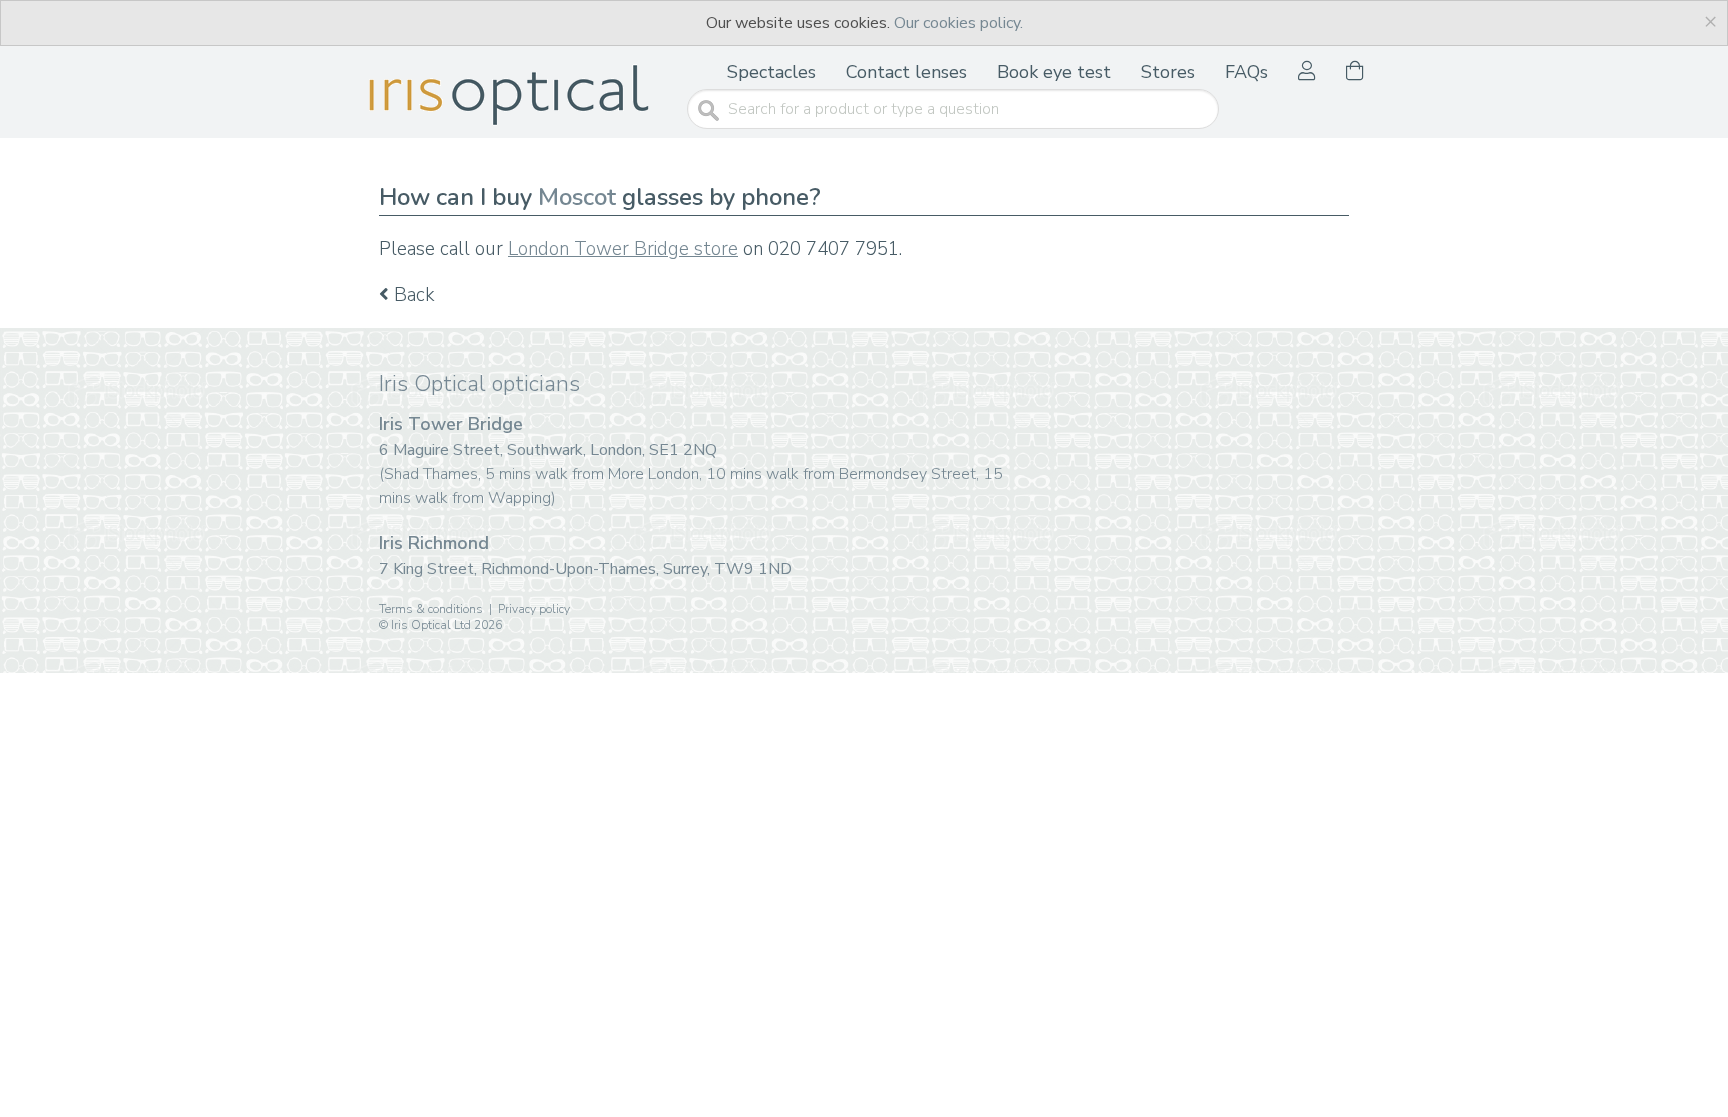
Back (412, 295)
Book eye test (1054, 72)
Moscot (577, 197)
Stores (1168, 72)
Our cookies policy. (958, 23)
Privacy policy (534, 609)
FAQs (1246, 72)
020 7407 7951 (833, 249)
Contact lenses (906, 72)
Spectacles (771, 72)
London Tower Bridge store (623, 249)
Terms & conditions (431, 609)
